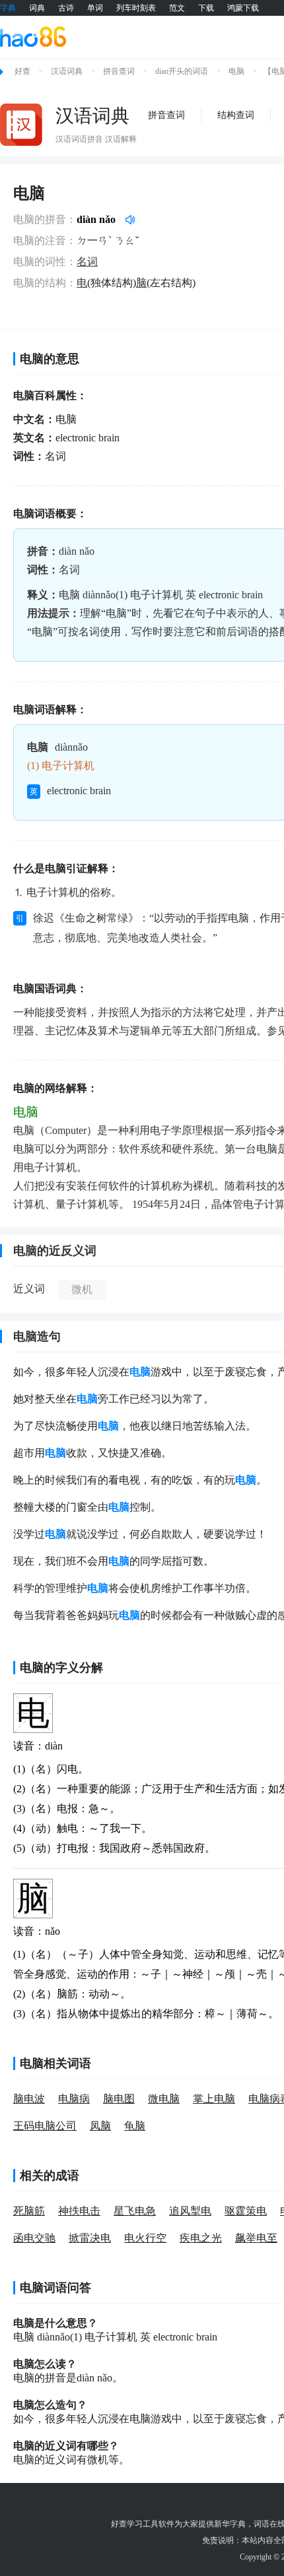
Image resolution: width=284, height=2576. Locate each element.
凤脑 (100, 2126)
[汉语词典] (21, 125)
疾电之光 (201, 2238)
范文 (177, 8)
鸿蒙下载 (243, 8)
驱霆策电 (246, 2211)
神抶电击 (79, 2211)
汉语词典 (67, 71)
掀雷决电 (90, 2238)
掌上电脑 (214, 2099)
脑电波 (29, 2099)
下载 (206, 8)
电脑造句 (37, 1336)
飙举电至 (256, 2238)
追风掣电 (190, 2211)
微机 (82, 1289)
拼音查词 (119, 71)
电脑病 (74, 2099)
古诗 (66, 8)
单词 (95, 8)
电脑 (236, 71)
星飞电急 (135, 2211)
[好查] (33, 36)
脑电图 (119, 2099)
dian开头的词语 (182, 71)
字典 (8, 8)
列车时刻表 (136, 8)
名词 (87, 262)
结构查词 (236, 115)
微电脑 (164, 2099)
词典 (37, 8)
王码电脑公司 (45, 2126)
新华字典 (230, 2524)
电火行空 (145, 2238)
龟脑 (135, 2126)
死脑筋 (29, 2211)
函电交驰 (34, 2238)
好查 (22, 71)
